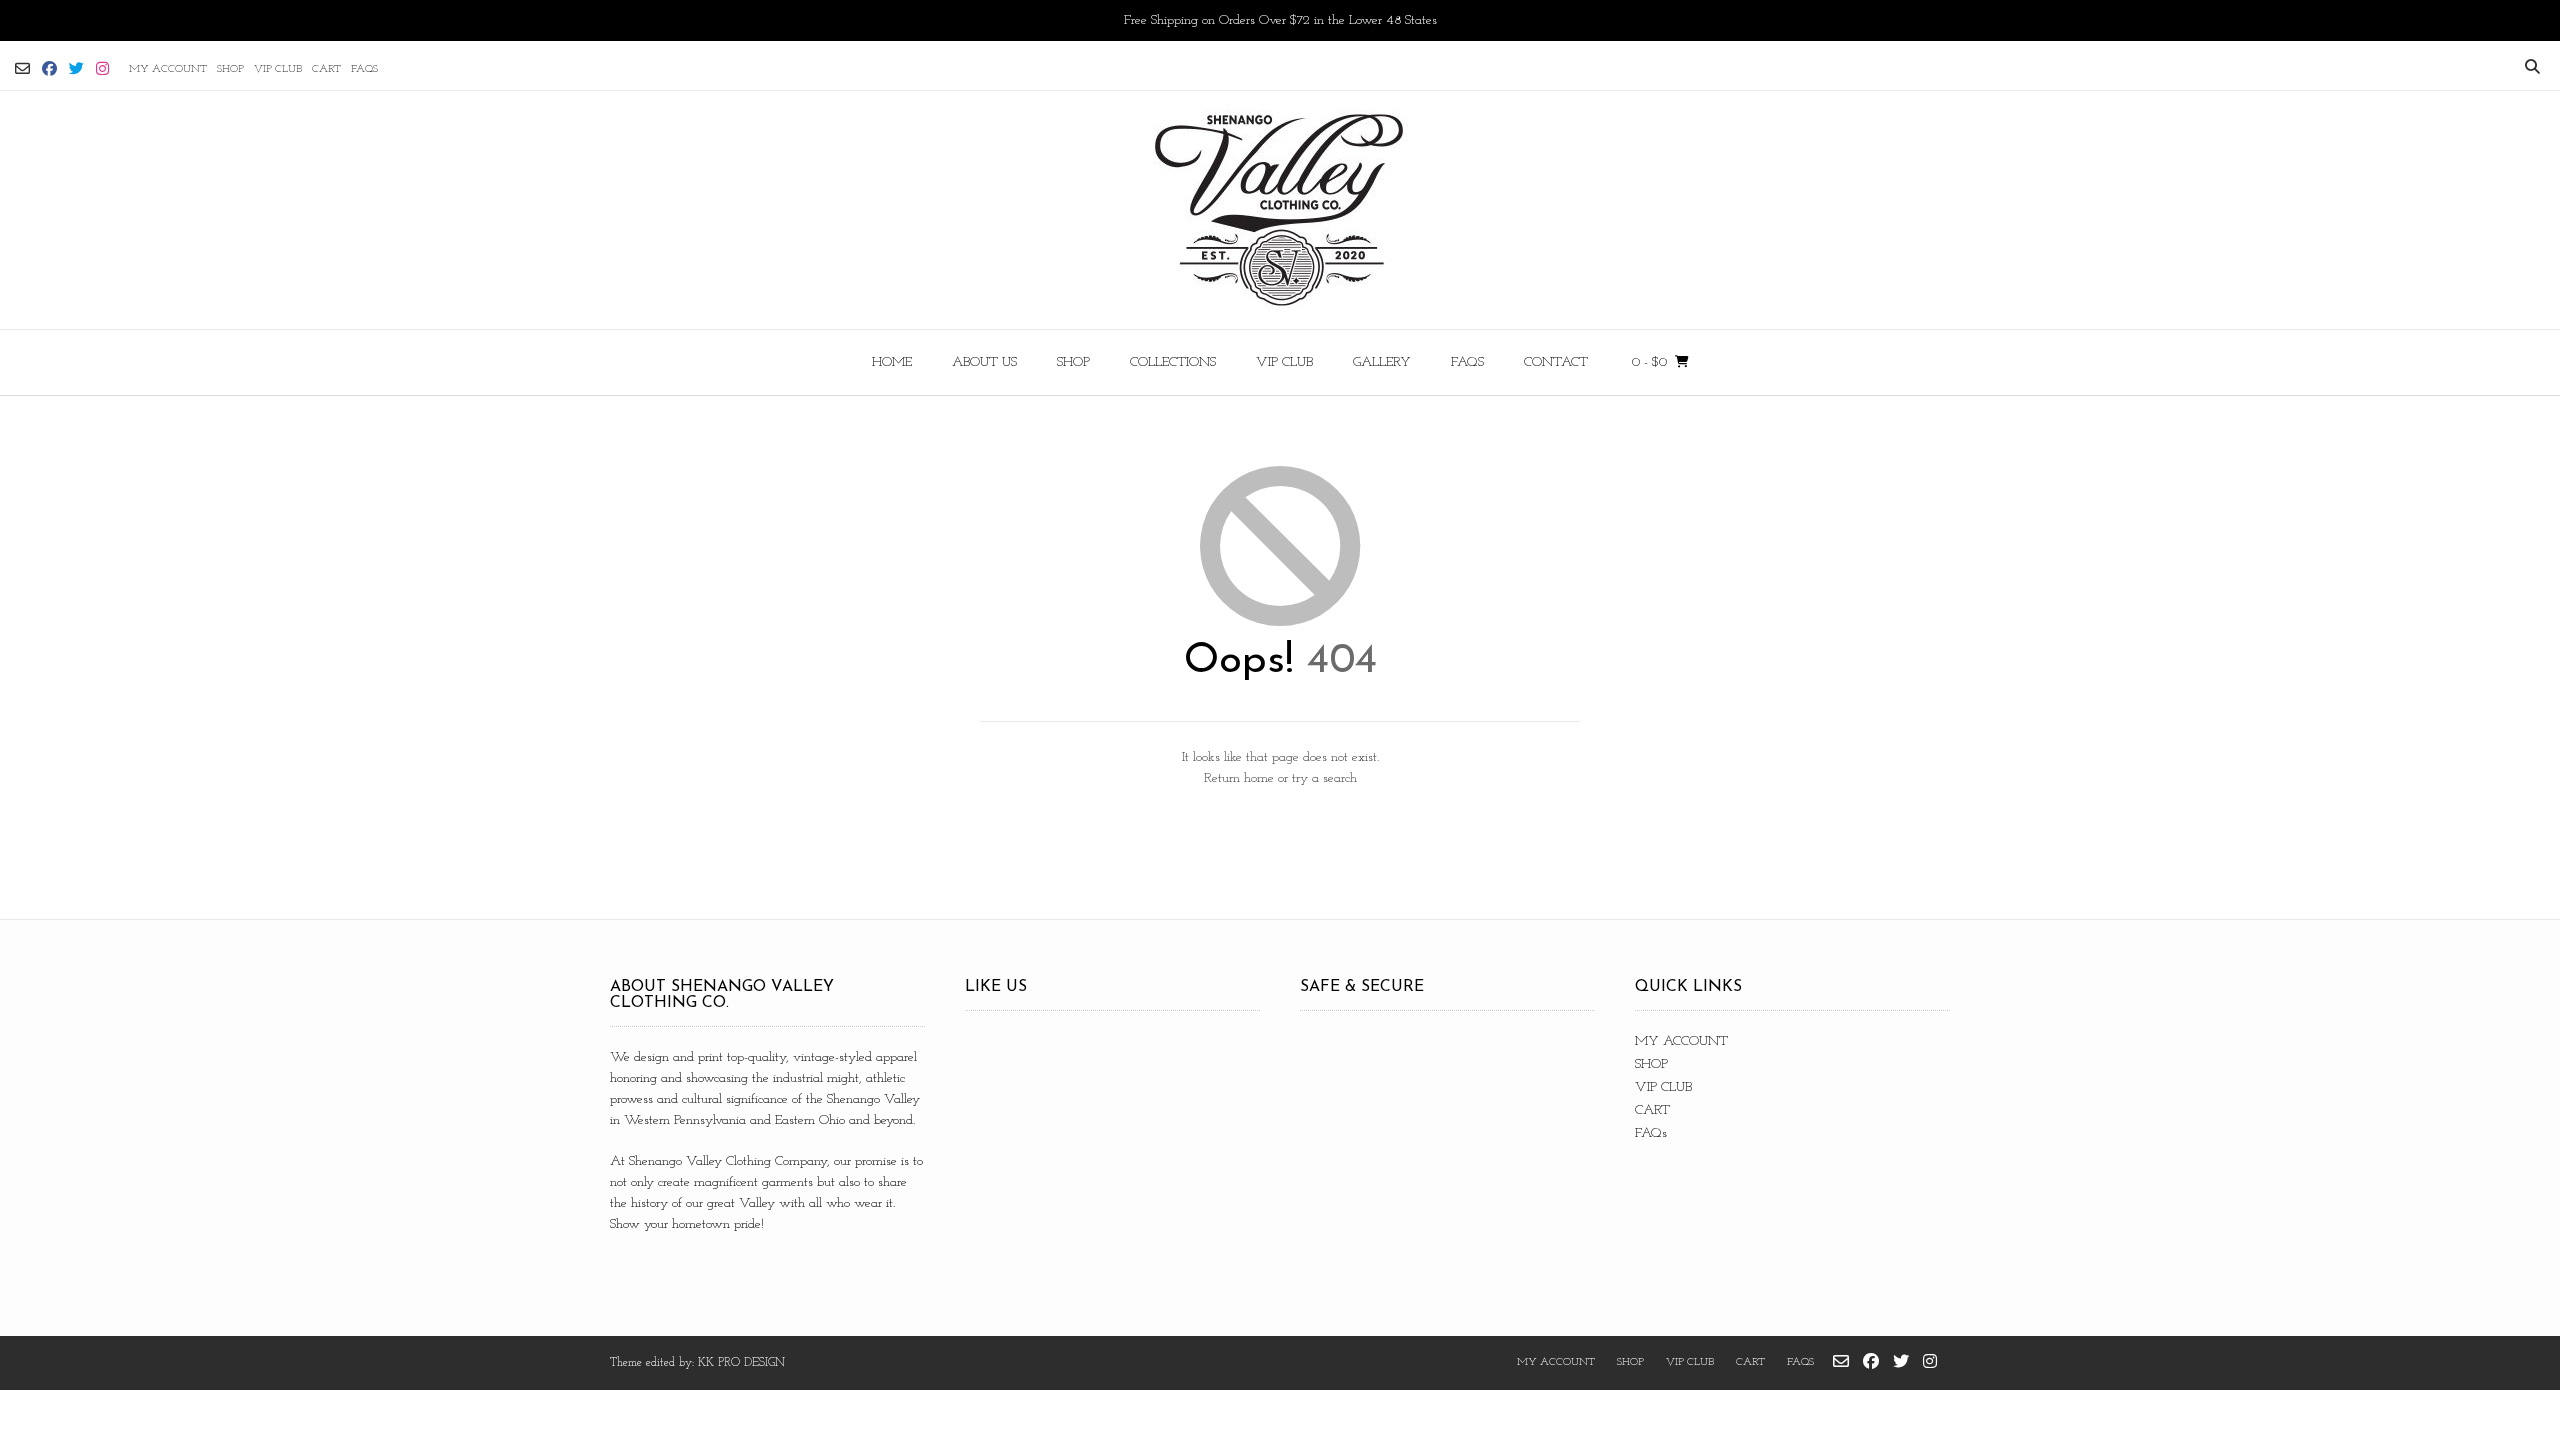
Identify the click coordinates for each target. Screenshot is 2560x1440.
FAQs (364, 69)
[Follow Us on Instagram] (102, 69)
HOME (892, 362)
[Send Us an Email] (22, 69)
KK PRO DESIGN (741, 1363)
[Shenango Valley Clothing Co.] (1280, 210)
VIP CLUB (278, 69)
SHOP (230, 69)
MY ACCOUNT (168, 69)
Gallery (1382, 362)
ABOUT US (984, 362)
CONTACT (1556, 362)
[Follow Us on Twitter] (76, 69)
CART (326, 69)
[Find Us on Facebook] (49, 69)
